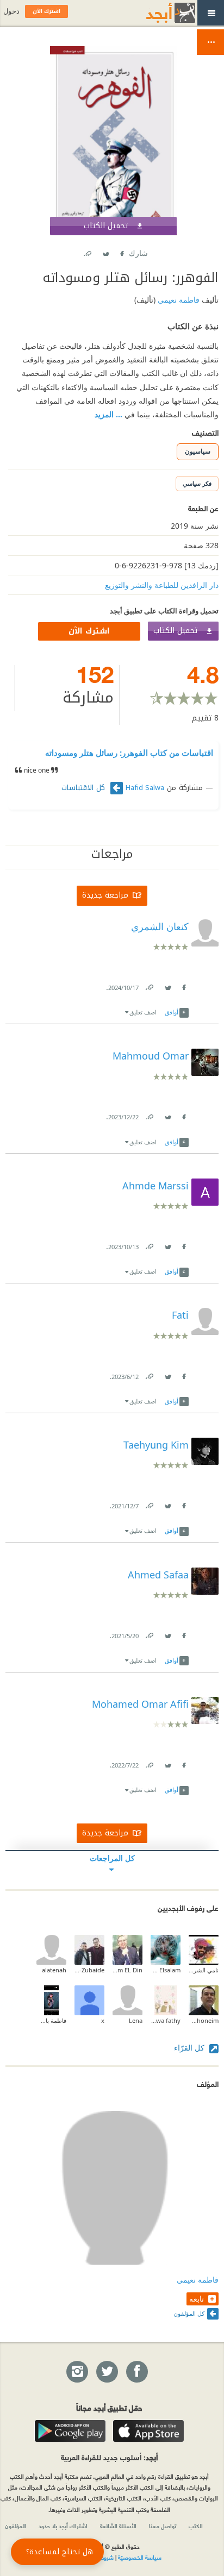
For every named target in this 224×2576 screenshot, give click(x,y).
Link (149, 985)
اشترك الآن (89, 631)
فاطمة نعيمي (178, 300)
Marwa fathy (166, 2020)
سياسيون (198, 451)
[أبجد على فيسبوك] (136, 2372)
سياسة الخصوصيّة (140, 2557)
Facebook (121, 251)
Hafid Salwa (145, 788)
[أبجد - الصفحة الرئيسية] (157, 13)
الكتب (196, 2525)
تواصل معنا (163, 2525)
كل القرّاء (190, 2048)
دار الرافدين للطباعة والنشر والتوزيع (162, 585)
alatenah (54, 1970)
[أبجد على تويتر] (107, 2372)
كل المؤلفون (189, 2313)
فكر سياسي (197, 483)
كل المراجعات (112, 1858)
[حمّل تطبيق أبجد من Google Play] (70, 2431)
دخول (11, 11)
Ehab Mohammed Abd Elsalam (166, 1970)
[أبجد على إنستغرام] (77, 2372)
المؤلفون (15, 2525)
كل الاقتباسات (85, 788)
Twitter (105, 251)
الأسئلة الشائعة (118, 2525)
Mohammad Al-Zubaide (89, 1970)
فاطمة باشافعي (51, 2020)
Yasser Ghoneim (204, 2020)
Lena (136, 2020)
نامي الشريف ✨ (204, 1970)
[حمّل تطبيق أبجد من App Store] (148, 2431)
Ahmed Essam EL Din (127, 1970)
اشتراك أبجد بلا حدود (63, 2525)
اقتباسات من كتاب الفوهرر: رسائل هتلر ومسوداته (129, 753)
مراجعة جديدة (105, 895)
